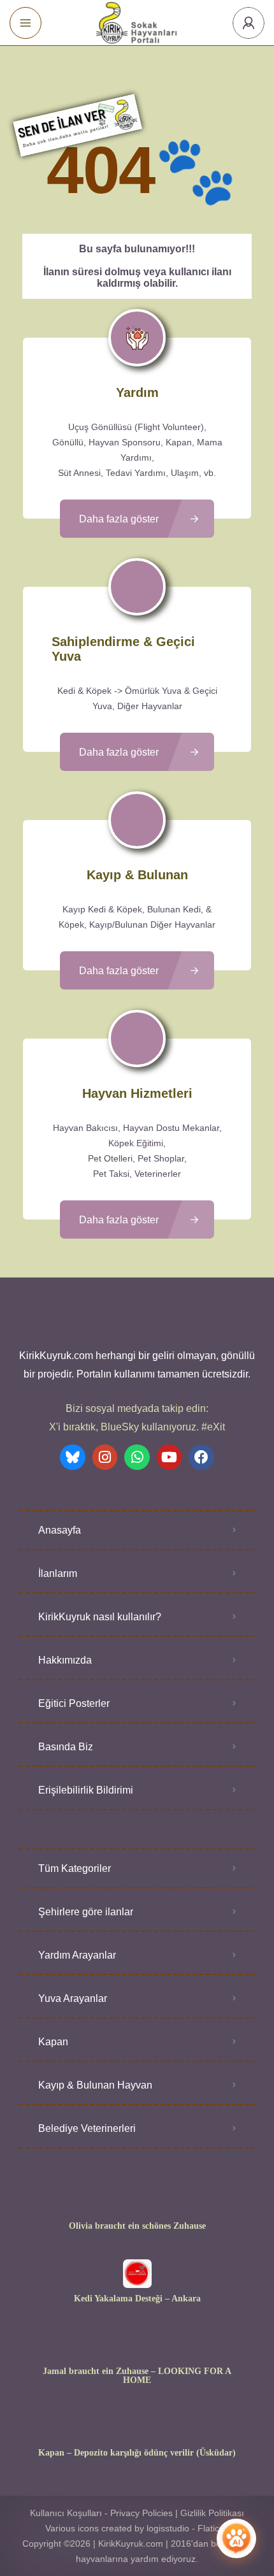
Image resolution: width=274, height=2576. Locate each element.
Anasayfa (60, 1530)
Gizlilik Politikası (212, 2513)
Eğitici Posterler (74, 1703)
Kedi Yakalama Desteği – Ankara (137, 2299)
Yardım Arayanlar (77, 1955)
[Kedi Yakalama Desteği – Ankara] (137, 2274)
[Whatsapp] (137, 1457)
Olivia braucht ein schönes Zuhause (137, 2226)
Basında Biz (66, 1747)
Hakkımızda (65, 1660)
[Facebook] (201, 1457)
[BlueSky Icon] (73, 1457)
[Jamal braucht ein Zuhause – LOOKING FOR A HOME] (137, 2346)
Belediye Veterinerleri (87, 2128)
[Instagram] (105, 1457)
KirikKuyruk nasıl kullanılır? (100, 1617)
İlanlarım (58, 1573)
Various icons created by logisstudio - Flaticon (137, 2528)
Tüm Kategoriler (75, 1868)
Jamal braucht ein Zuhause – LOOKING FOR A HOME (137, 2376)
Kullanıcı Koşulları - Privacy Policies (101, 2513)
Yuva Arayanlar (73, 1998)
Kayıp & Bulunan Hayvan (95, 2085)
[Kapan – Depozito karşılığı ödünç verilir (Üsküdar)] (137, 2428)
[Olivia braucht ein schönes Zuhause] (137, 2201)
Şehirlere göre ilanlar (86, 1912)
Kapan (53, 2042)
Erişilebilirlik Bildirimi (86, 1790)
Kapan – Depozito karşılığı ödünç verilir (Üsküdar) (137, 2453)
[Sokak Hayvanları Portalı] (137, 23)
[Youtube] (169, 1457)
